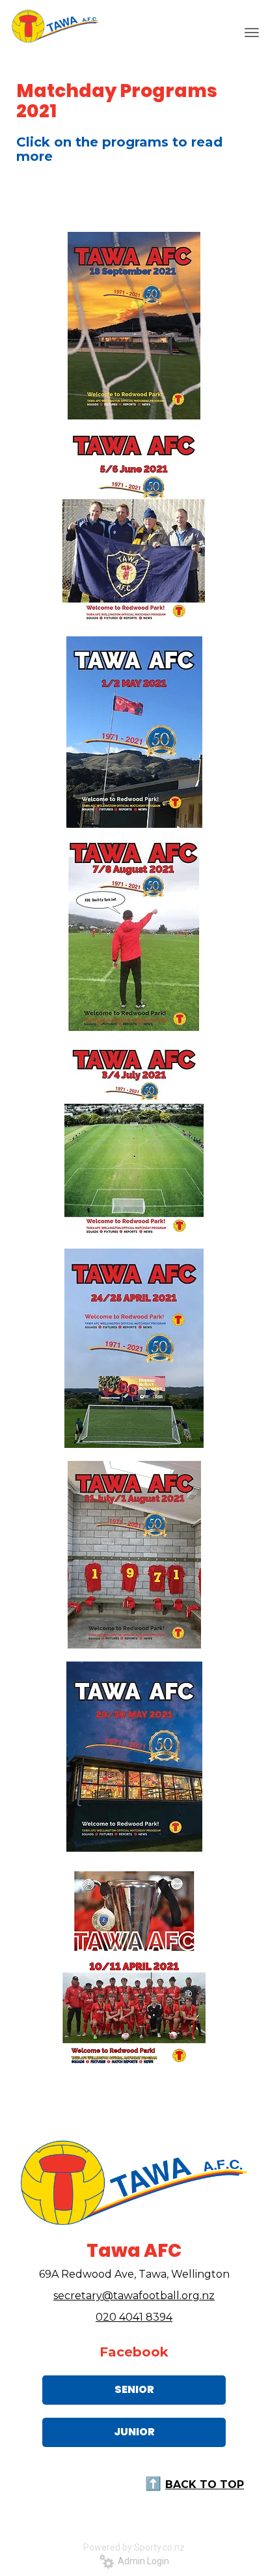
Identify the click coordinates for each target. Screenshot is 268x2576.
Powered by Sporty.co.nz (134, 2547)
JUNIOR (134, 2432)
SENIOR (134, 2389)
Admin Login (141, 2561)
